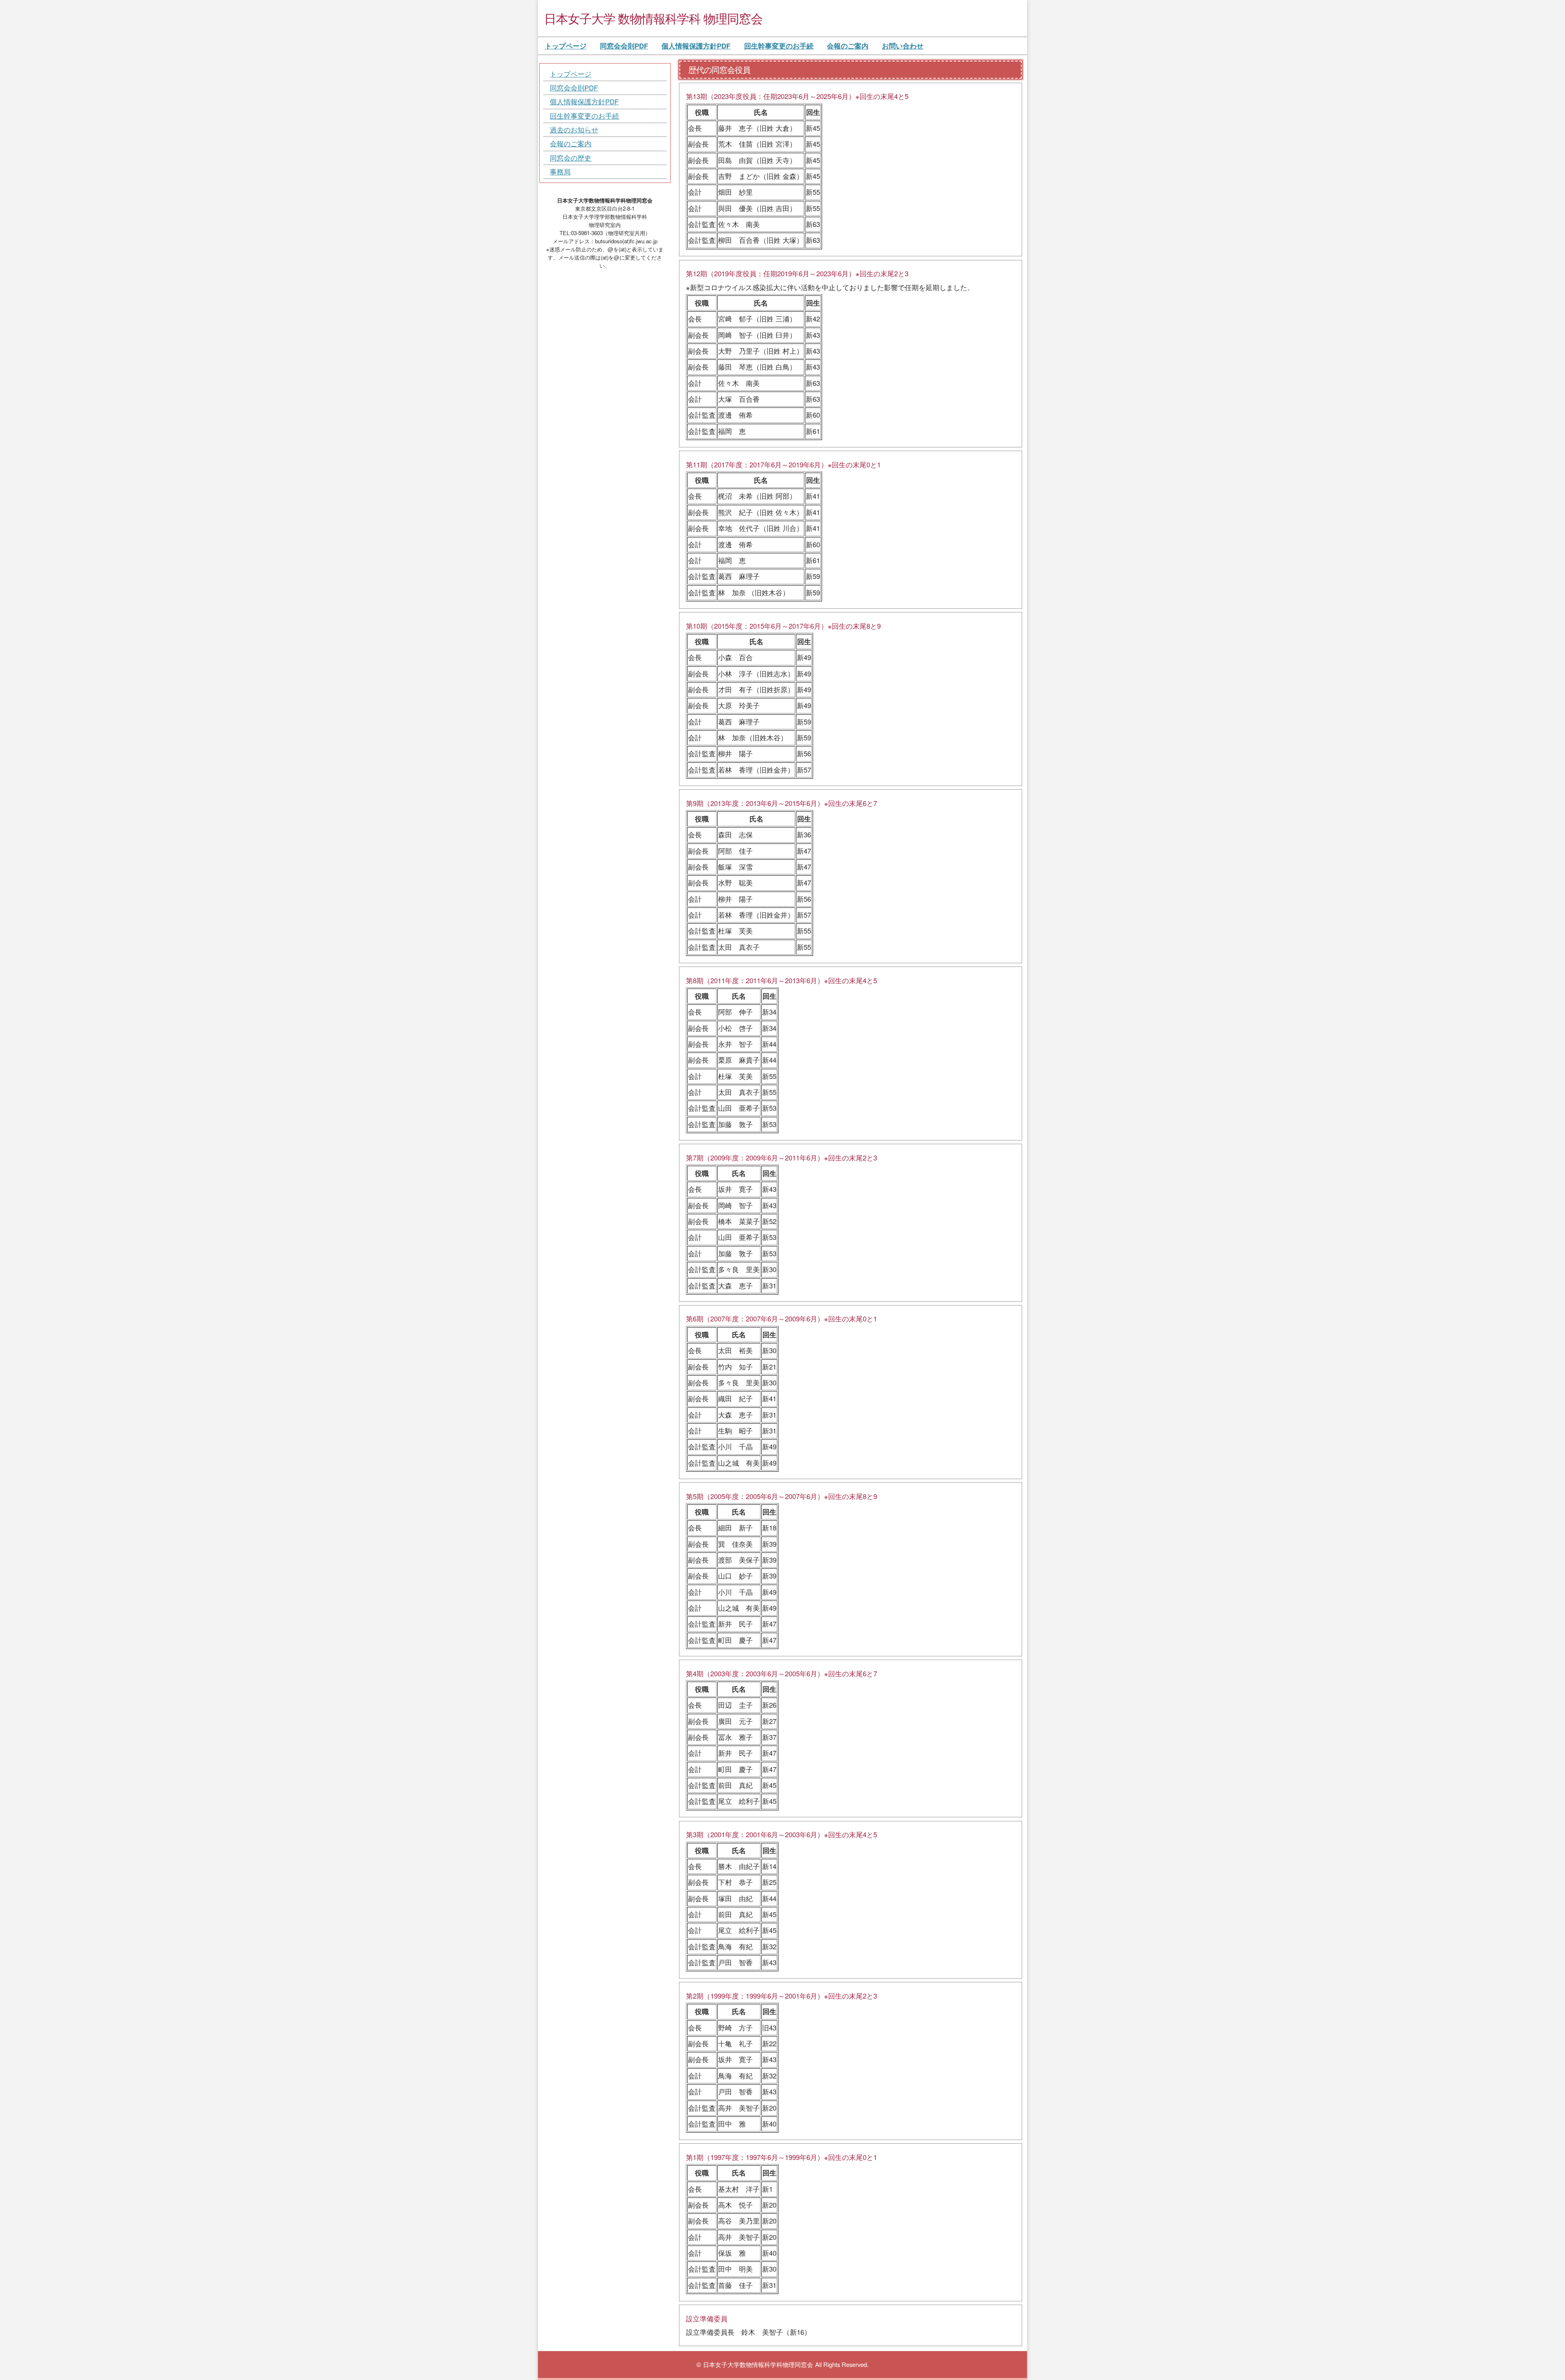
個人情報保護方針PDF (696, 46)
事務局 (560, 172)
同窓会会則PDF (624, 46)
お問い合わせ (903, 46)
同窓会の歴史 (571, 158)
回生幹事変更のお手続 (779, 46)
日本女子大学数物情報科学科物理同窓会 (758, 2364)
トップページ (566, 46)
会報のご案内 (848, 46)
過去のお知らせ (574, 130)
